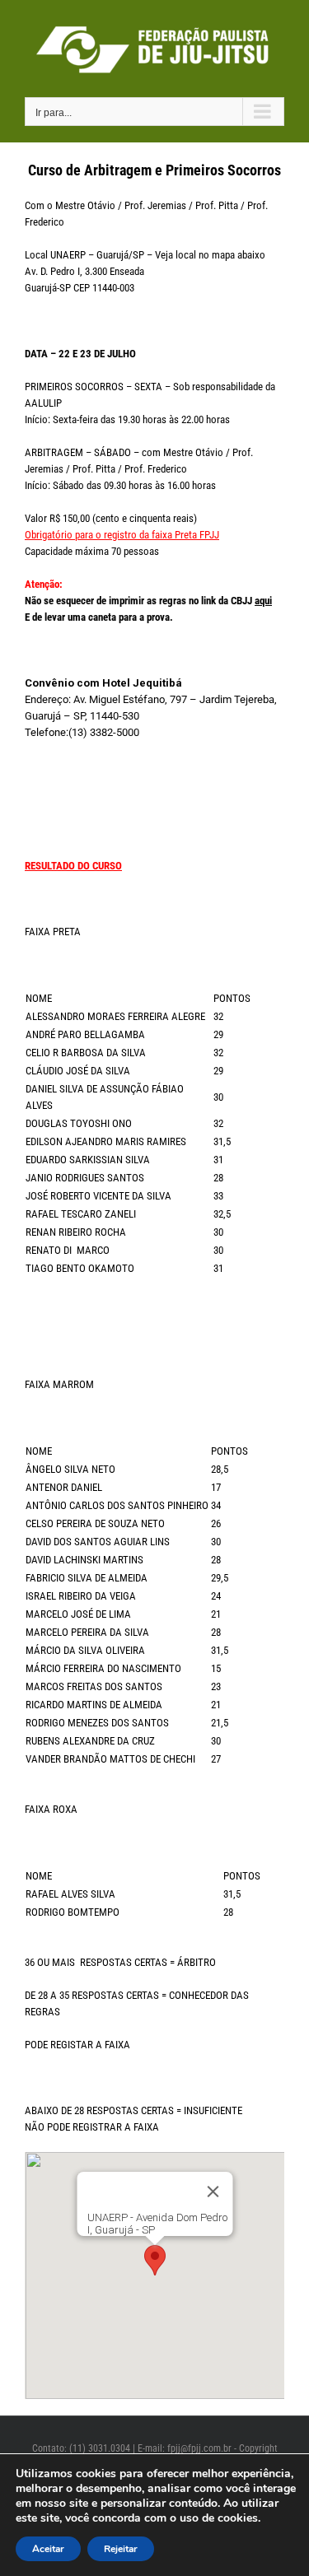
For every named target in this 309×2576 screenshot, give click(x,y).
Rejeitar (121, 2549)
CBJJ (250, 601)
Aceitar (48, 2549)
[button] (155, 2260)
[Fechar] (213, 2192)
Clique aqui (134, 650)
